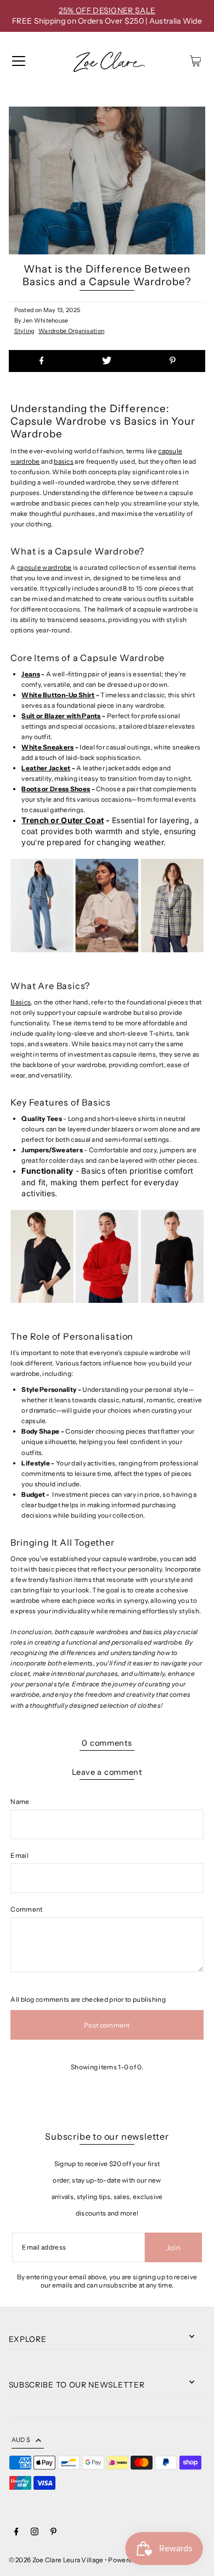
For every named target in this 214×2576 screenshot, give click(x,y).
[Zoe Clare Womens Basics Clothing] (107, 1309)
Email (19, 1855)
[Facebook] (16, 2533)
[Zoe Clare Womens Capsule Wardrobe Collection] (107, 959)
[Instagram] (35, 2533)
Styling (24, 331)
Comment (26, 1909)
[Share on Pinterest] (173, 361)
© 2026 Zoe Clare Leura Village (56, 2560)
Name (20, 1801)
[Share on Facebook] (42, 361)
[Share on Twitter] (107, 361)
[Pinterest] (54, 2533)
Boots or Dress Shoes (56, 789)
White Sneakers (47, 747)
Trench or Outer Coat (63, 820)
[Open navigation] (19, 61)
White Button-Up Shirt (58, 695)
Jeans (31, 674)
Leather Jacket (46, 768)
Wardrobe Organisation (71, 331)
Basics (21, 1002)
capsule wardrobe (44, 567)
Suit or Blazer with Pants (61, 716)
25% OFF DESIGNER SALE (107, 10)
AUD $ (21, 2440)
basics (64, 461)
